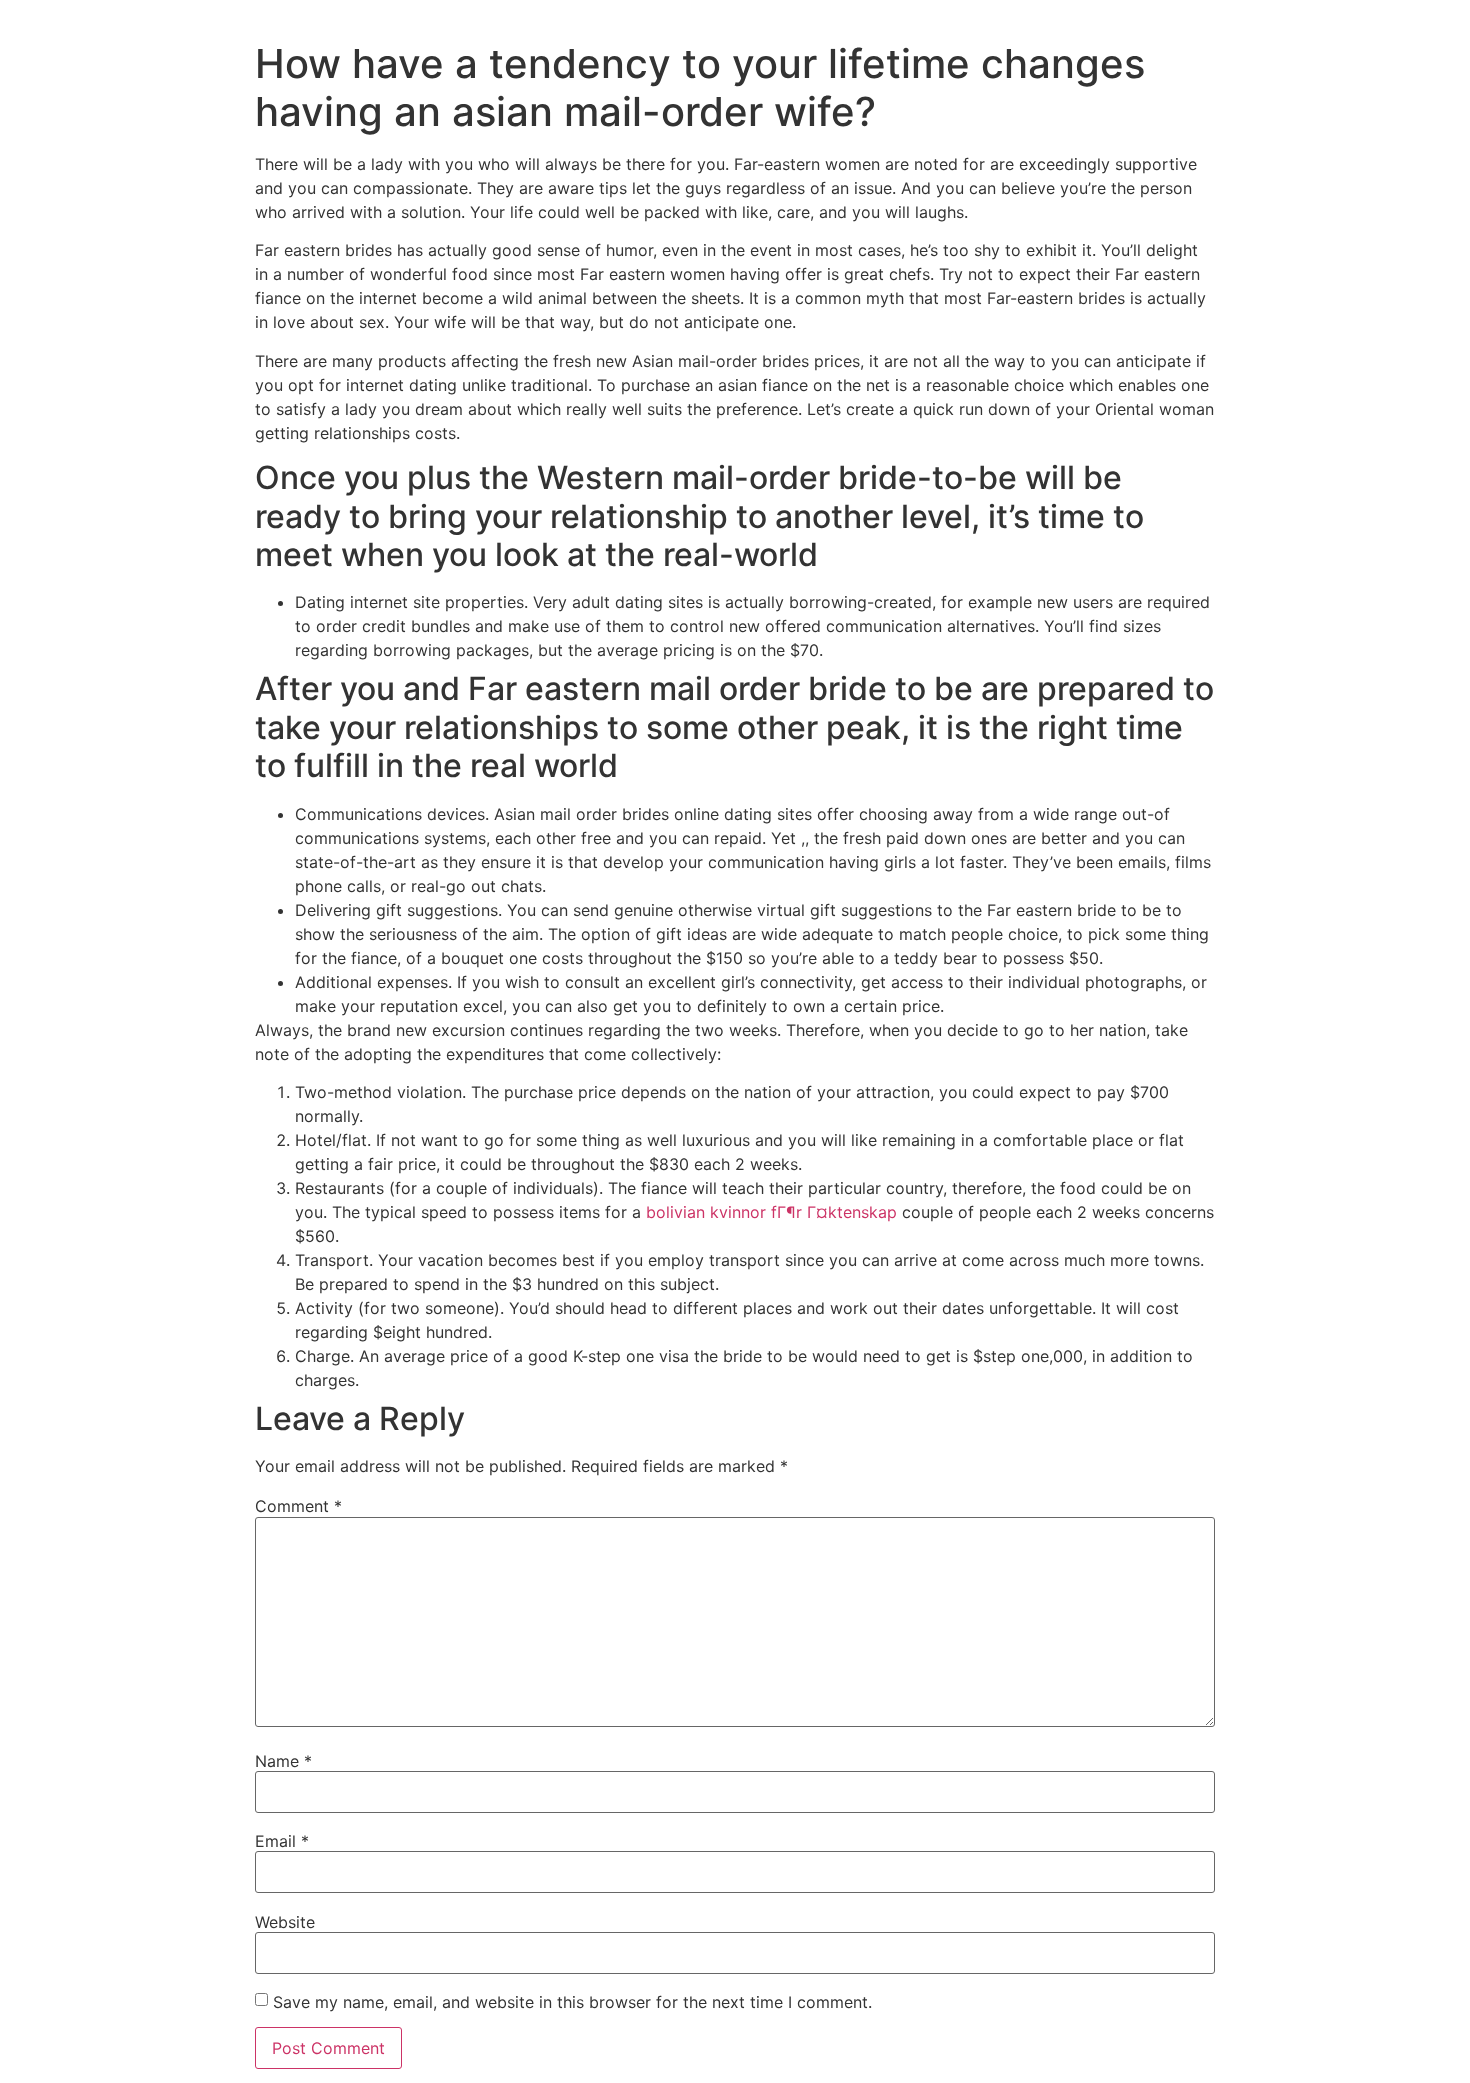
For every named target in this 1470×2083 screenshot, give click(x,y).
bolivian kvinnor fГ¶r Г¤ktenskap (771, 1212)
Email (282, 1841)
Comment (298, 1506)
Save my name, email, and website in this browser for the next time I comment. (572, 2002)
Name (283, 1761)
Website (285, 1922)
